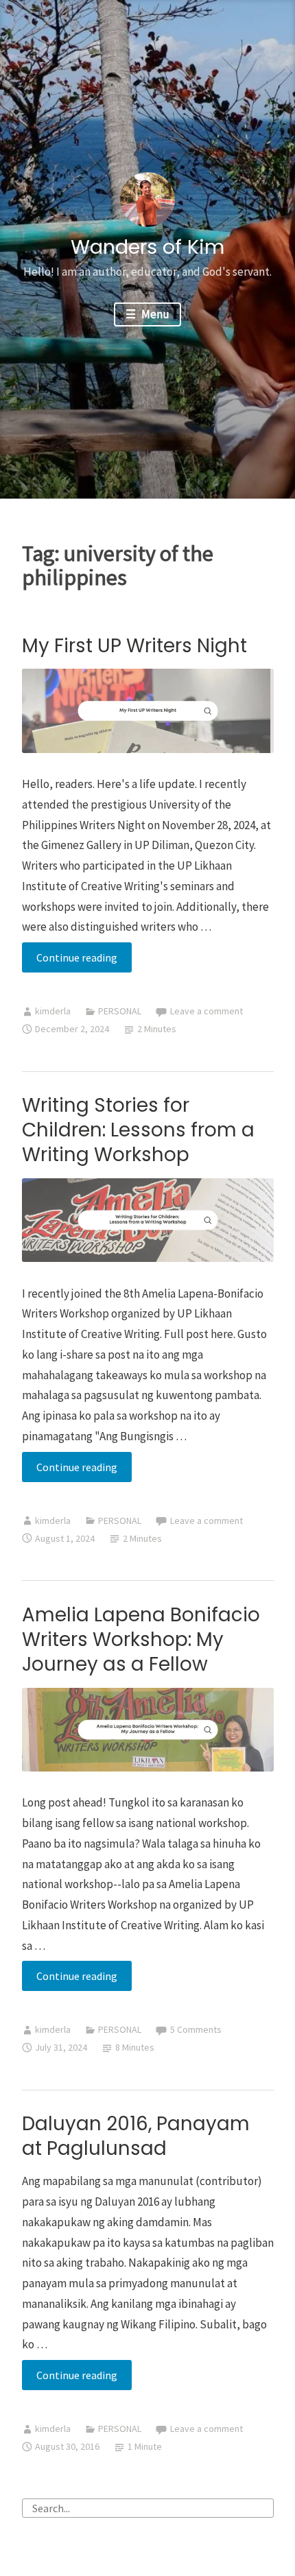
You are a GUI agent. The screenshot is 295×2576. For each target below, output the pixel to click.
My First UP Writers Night (134, 646)
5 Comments (196, 2029)
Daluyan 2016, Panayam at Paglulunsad (136, 2136)
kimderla (53, 1011)
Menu (154, 314)
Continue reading (84, 961)
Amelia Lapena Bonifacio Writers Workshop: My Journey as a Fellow (141, 1639)
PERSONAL (120, 1011)
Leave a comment (206, 1011)
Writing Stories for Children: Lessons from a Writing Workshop (138, 1130)
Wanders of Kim (147, 247)
